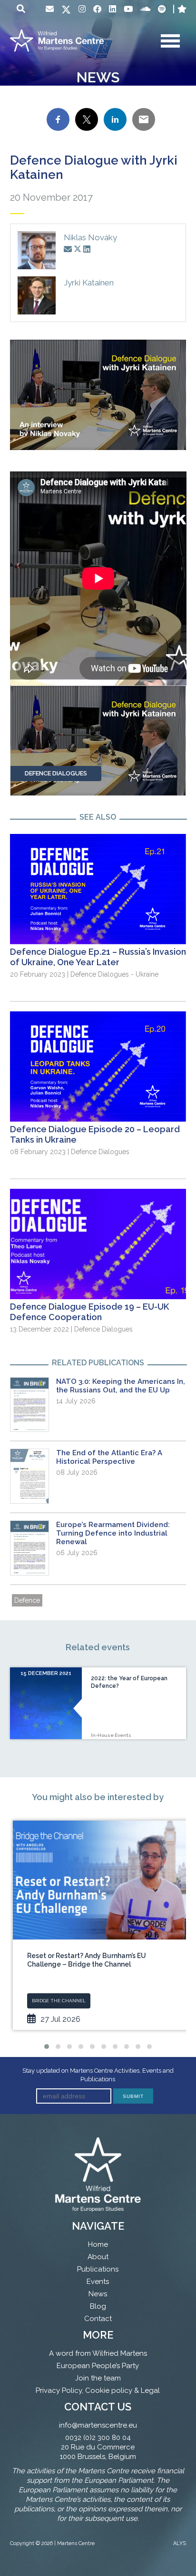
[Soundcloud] (145, 9)
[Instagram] (82, 9)
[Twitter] (66, 10)
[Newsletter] (50, 9)
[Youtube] (128, 9)
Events (98, 2282)
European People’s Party (98, 2366)
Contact (98, 2319)
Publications (98, 2269)
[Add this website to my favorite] (182, 9)
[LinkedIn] (113, 9)
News (98, 2294)
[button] (47, 2047)
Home (98, 2244)
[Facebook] (97, 9)
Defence (27, 1600)
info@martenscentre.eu (98, 2425)
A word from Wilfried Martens (98, 2353)
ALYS (180, 2543)
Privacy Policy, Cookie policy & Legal (98, 2390)
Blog (98, 2306)
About (98, 2257)
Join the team (98, 2378)
